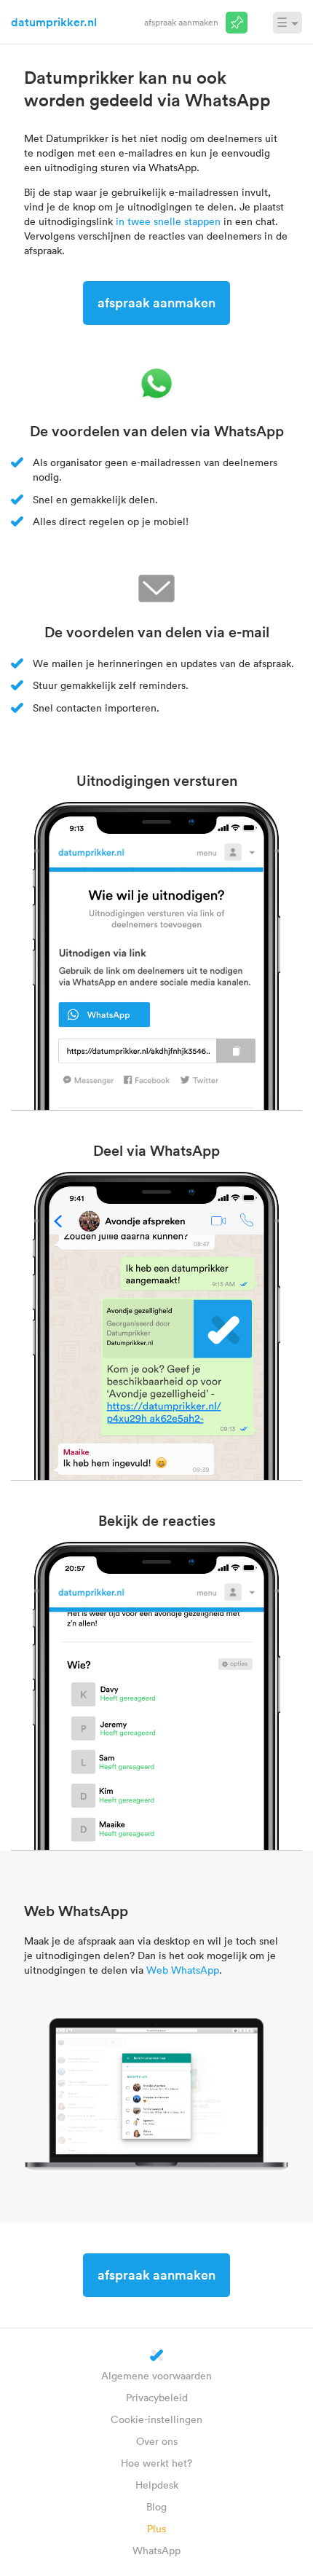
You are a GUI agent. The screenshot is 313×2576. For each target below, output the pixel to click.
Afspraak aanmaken (181, 22)
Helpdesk (157, 2485)
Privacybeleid (157, 2397)
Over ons (157, 2441)
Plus (156, 2528)
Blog (156, 2506)
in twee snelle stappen (168, 221)
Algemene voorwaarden (156, 2375)
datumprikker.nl (54, 22)
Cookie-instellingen (156, 2419)
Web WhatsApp (183, 1970)
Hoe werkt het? (156, 2463)
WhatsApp (156, 2550)
